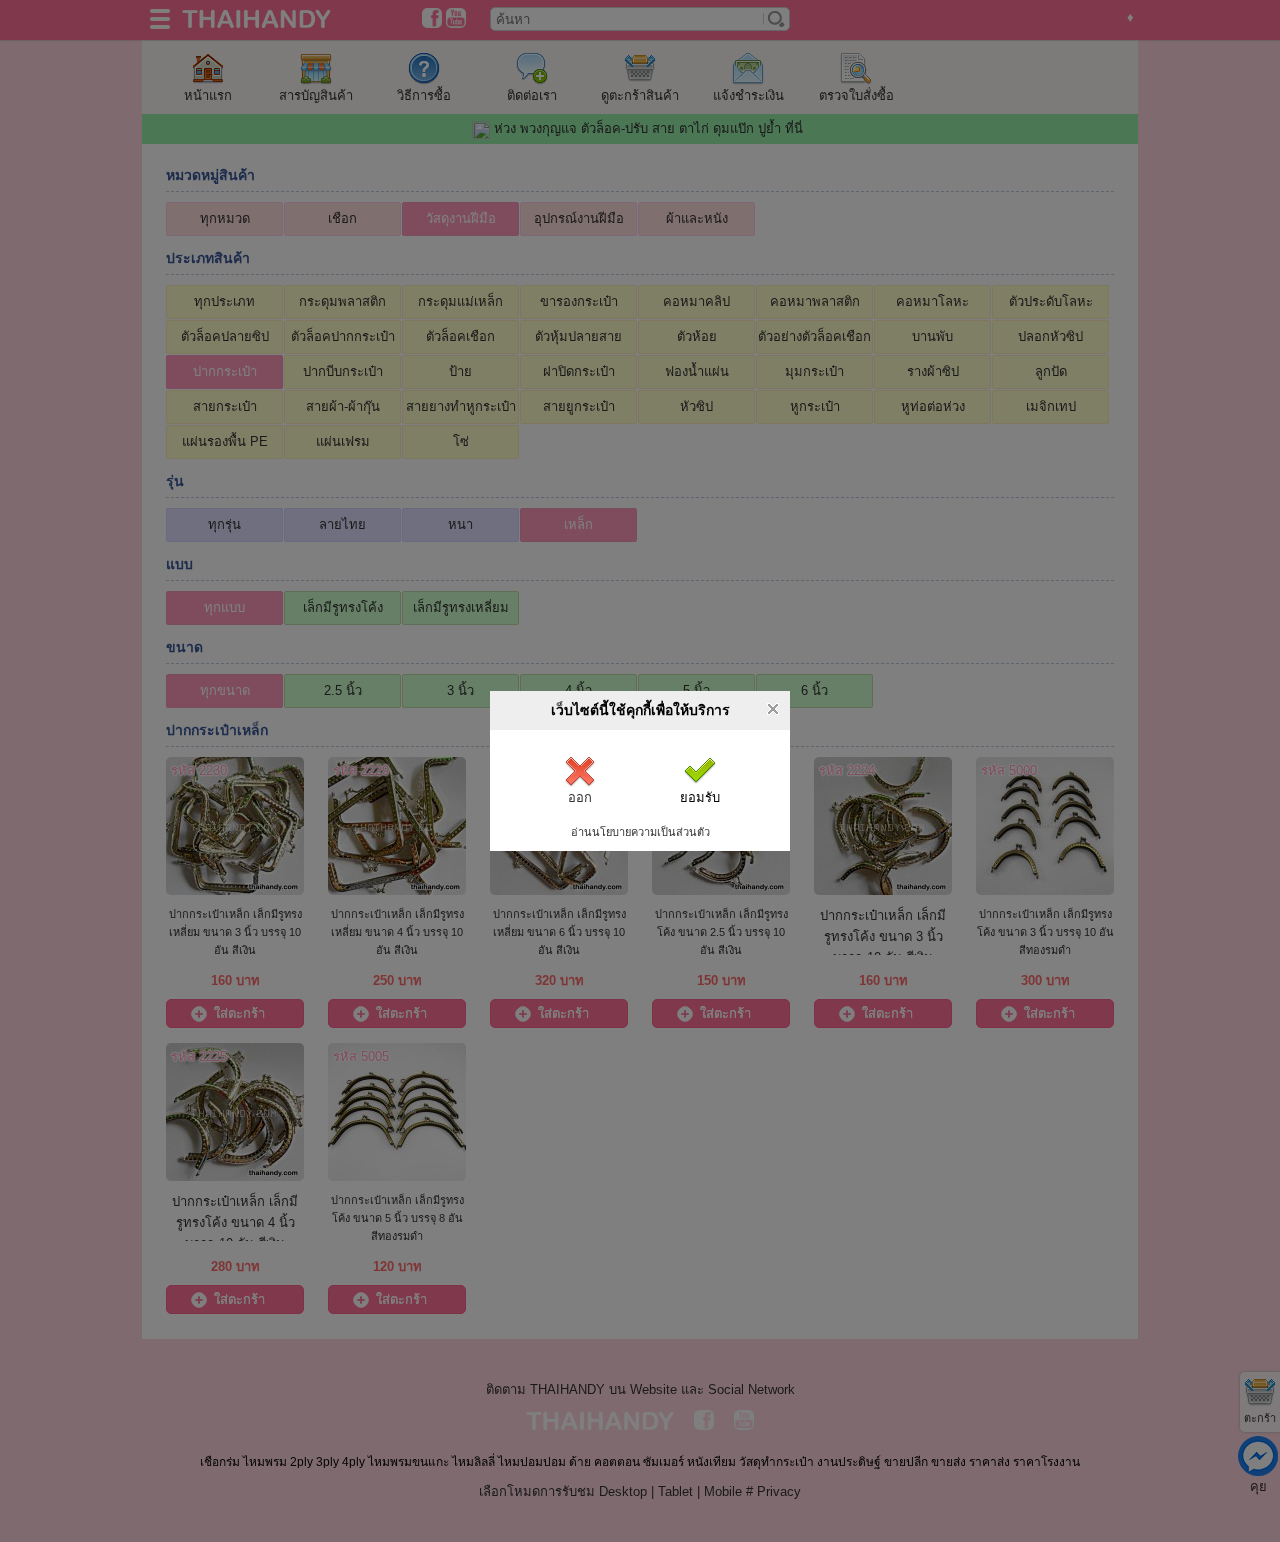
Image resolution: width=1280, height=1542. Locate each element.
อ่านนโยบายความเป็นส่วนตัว (640, 832)
